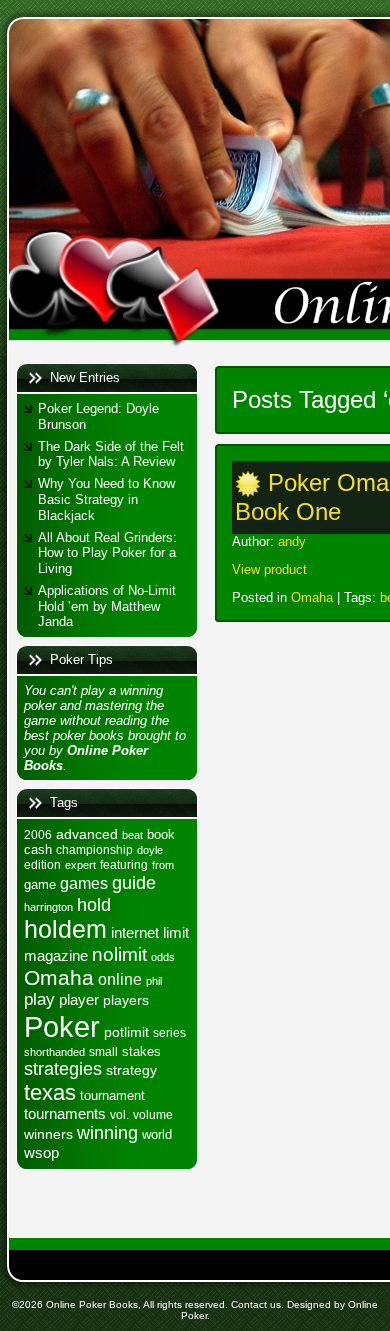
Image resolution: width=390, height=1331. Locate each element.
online (120, 979)
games (84, 883)
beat (132, 835)
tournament (112, 1095)
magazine (56, 956)
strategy (131, 1070)
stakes (141, 1051)
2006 (38, 835)
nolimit (119, 954)
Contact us (256, 1304)
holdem (65, 929)
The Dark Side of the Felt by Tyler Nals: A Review (111, 454)
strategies (63, 1069)
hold (94, 904)
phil (154, 981)
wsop (41, 1152)
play (39, 999)
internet (135, 932)
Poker (62, 1026)
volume (153, 1115)
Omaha (59, 977)
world (157, 1134)
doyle (150, 850)
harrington (48, 907)
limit (176, 932)
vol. (119, 1115)
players (126, 1000)
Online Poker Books (92, 1304)
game (40, 884)
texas (50, 1092)
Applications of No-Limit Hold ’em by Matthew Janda (107, 606)
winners (48, 1134)
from (163, 865)
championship (94, 850)
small (103, 1052)
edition (42, 865)
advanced (87, 834)
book (161, 834)
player (79, 999)
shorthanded (54, 1052)
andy (292, 541)
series (169, 1033)
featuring (124, 865)
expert (80, 865)
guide (134, 882)
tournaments (65, 1114)
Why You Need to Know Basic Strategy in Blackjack (106, 499)
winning (107, 1132)
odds (163, 957)
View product (269, 569)
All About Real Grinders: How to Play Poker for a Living (107, 553)
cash (38, 849)
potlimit (126, 1032)
